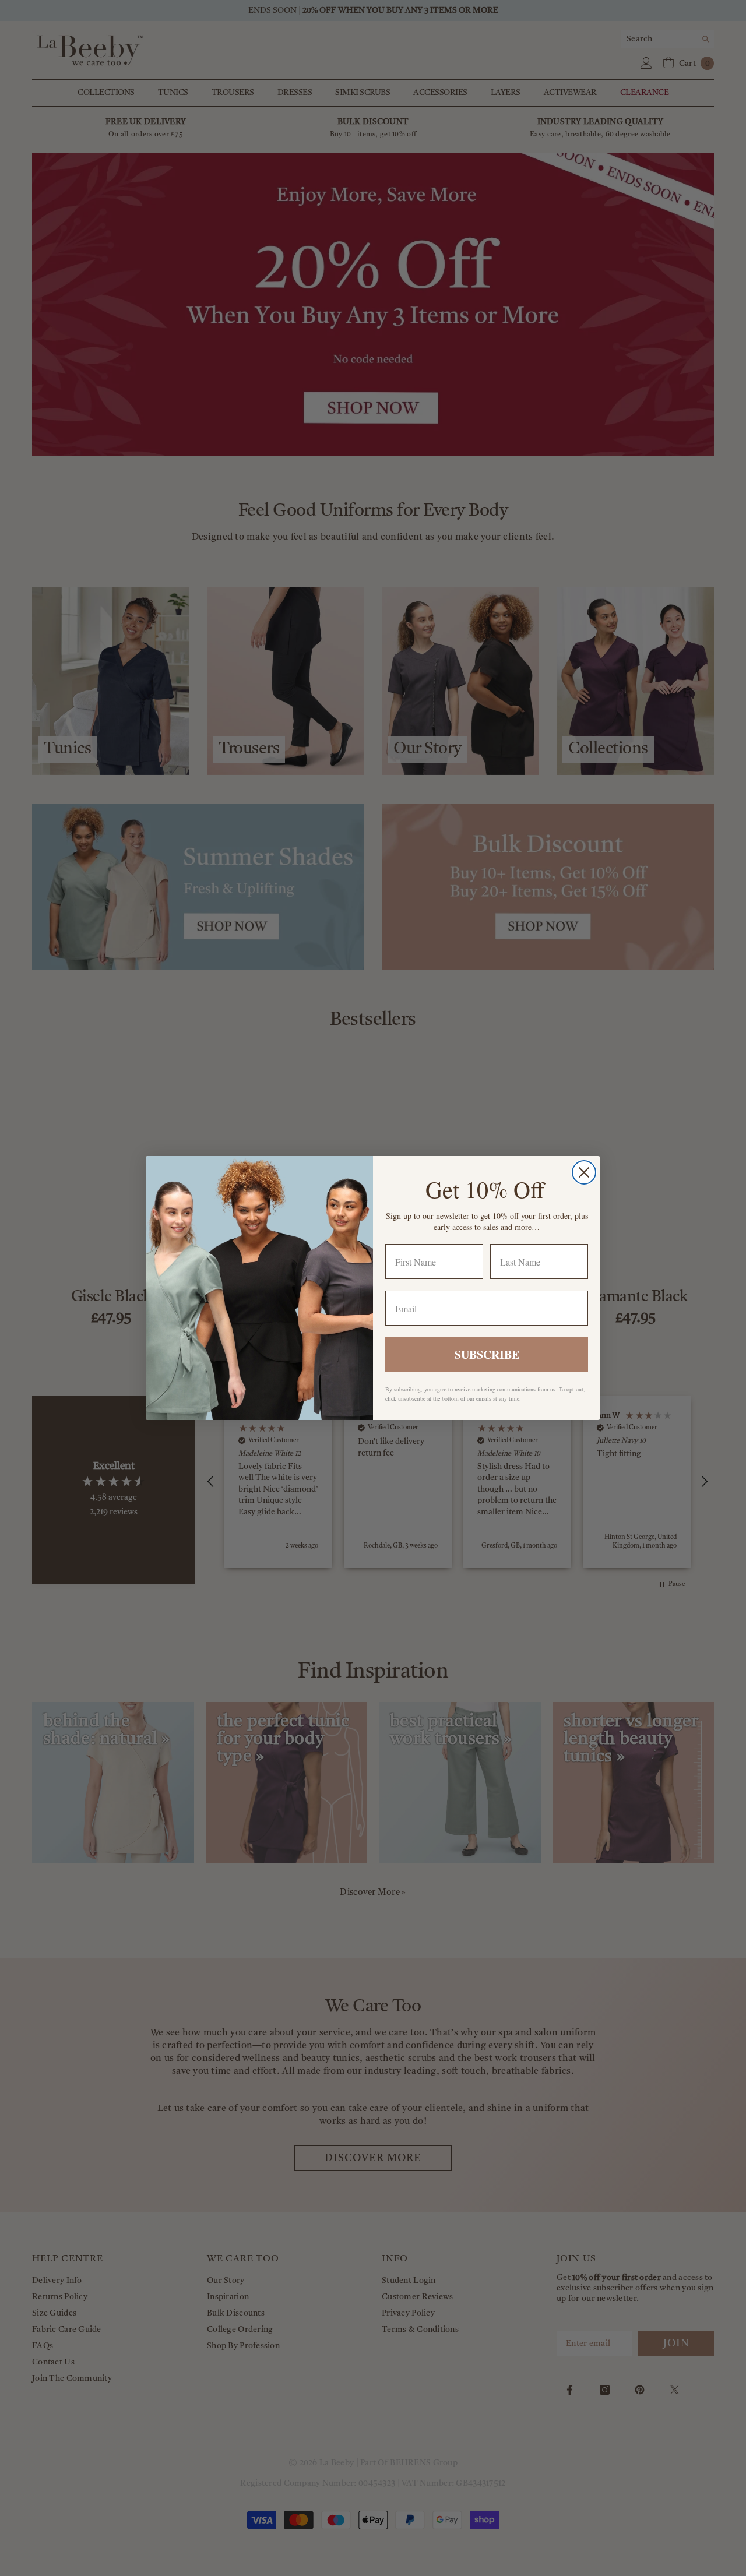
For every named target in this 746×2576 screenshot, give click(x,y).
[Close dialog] (584, 1172)
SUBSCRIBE (487, 1354)
